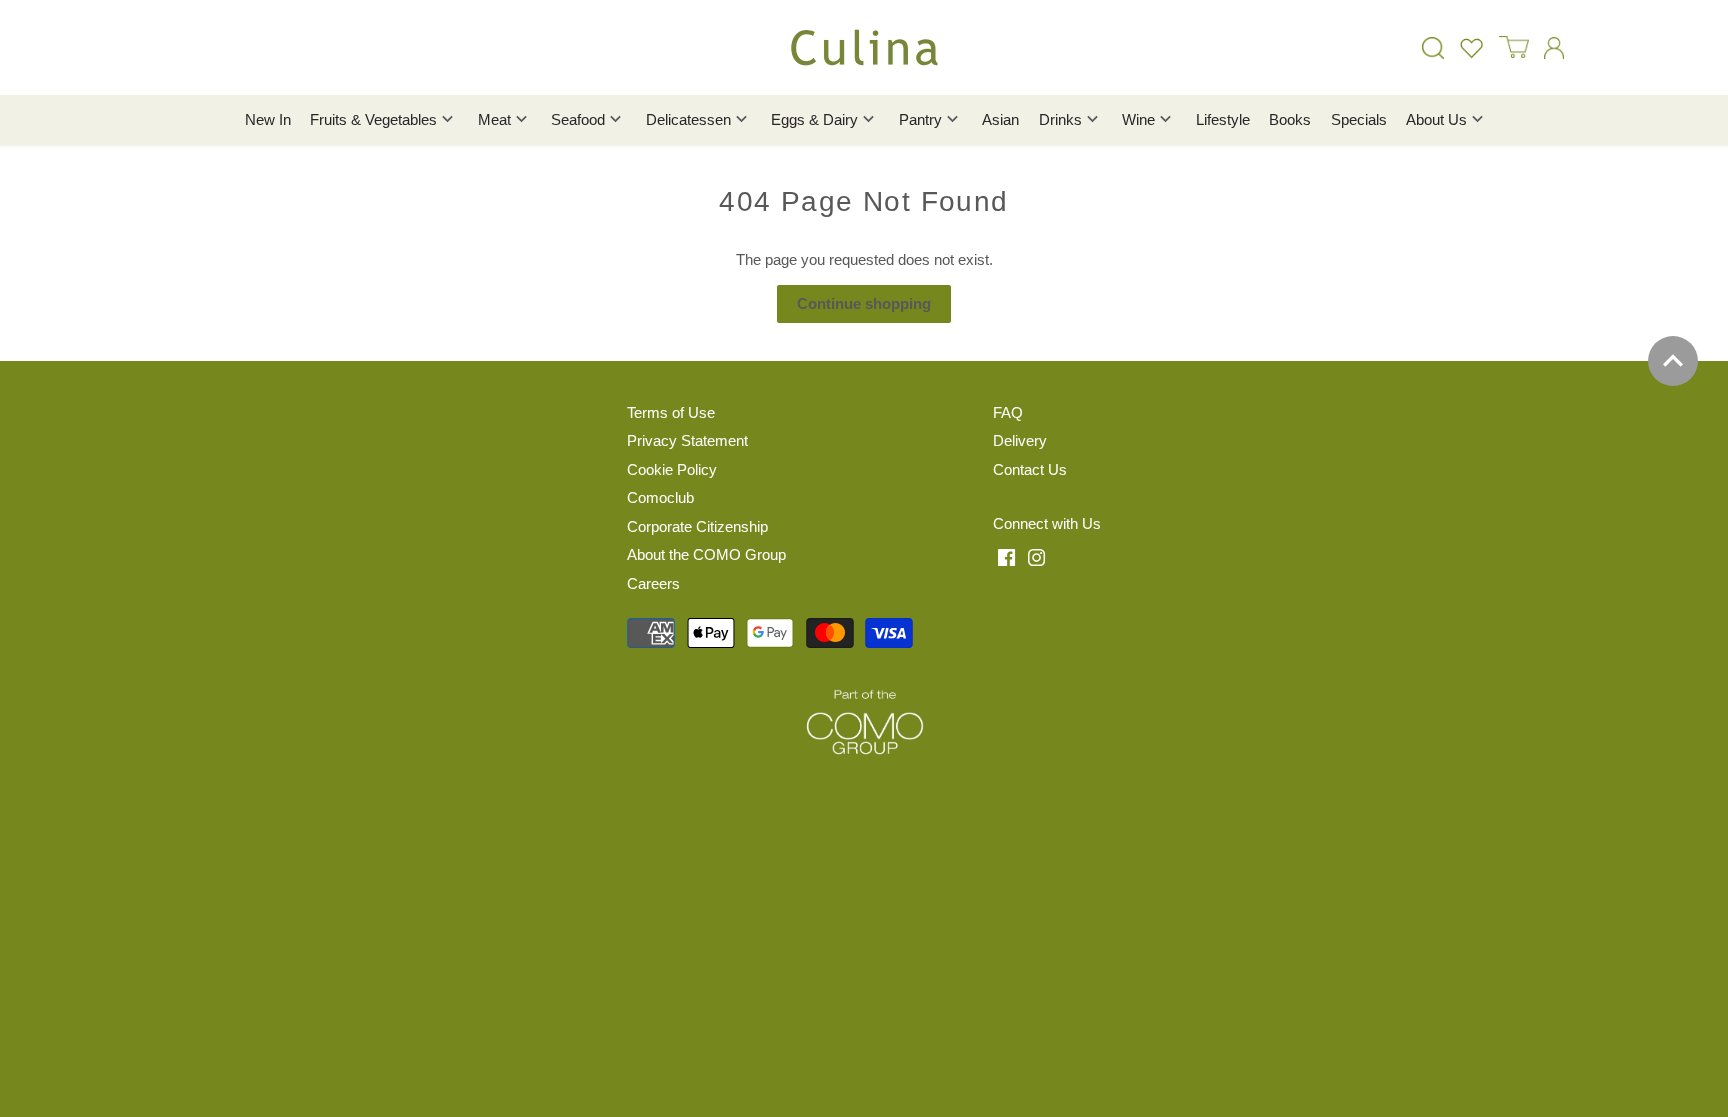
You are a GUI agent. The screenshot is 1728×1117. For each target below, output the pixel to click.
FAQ (1008, 412)
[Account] (1554, 47)
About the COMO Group (706, 554)
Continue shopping (864, 303)
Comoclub (660, 497)
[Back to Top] (1673, 361)
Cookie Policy (672, 469)
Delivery (1020, 440)
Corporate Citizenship (697, 526)
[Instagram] (1036, 557)
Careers (653, 583)
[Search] (1433, 47)
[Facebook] (1006, 557)
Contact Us (1030, 469)
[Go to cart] (1514, 47)
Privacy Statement (687, 440)
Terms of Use (671, 412)
